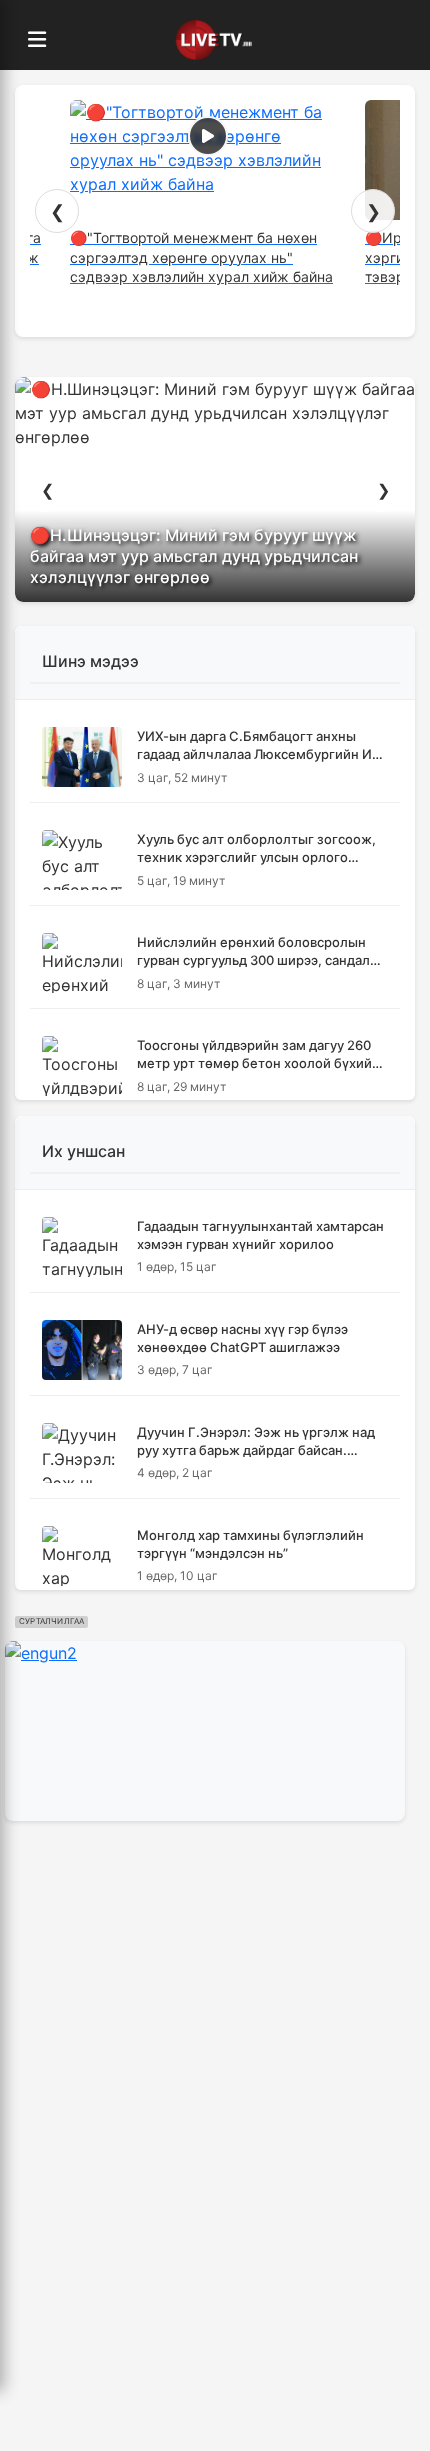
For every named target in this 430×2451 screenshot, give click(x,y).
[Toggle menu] (37, 40)
